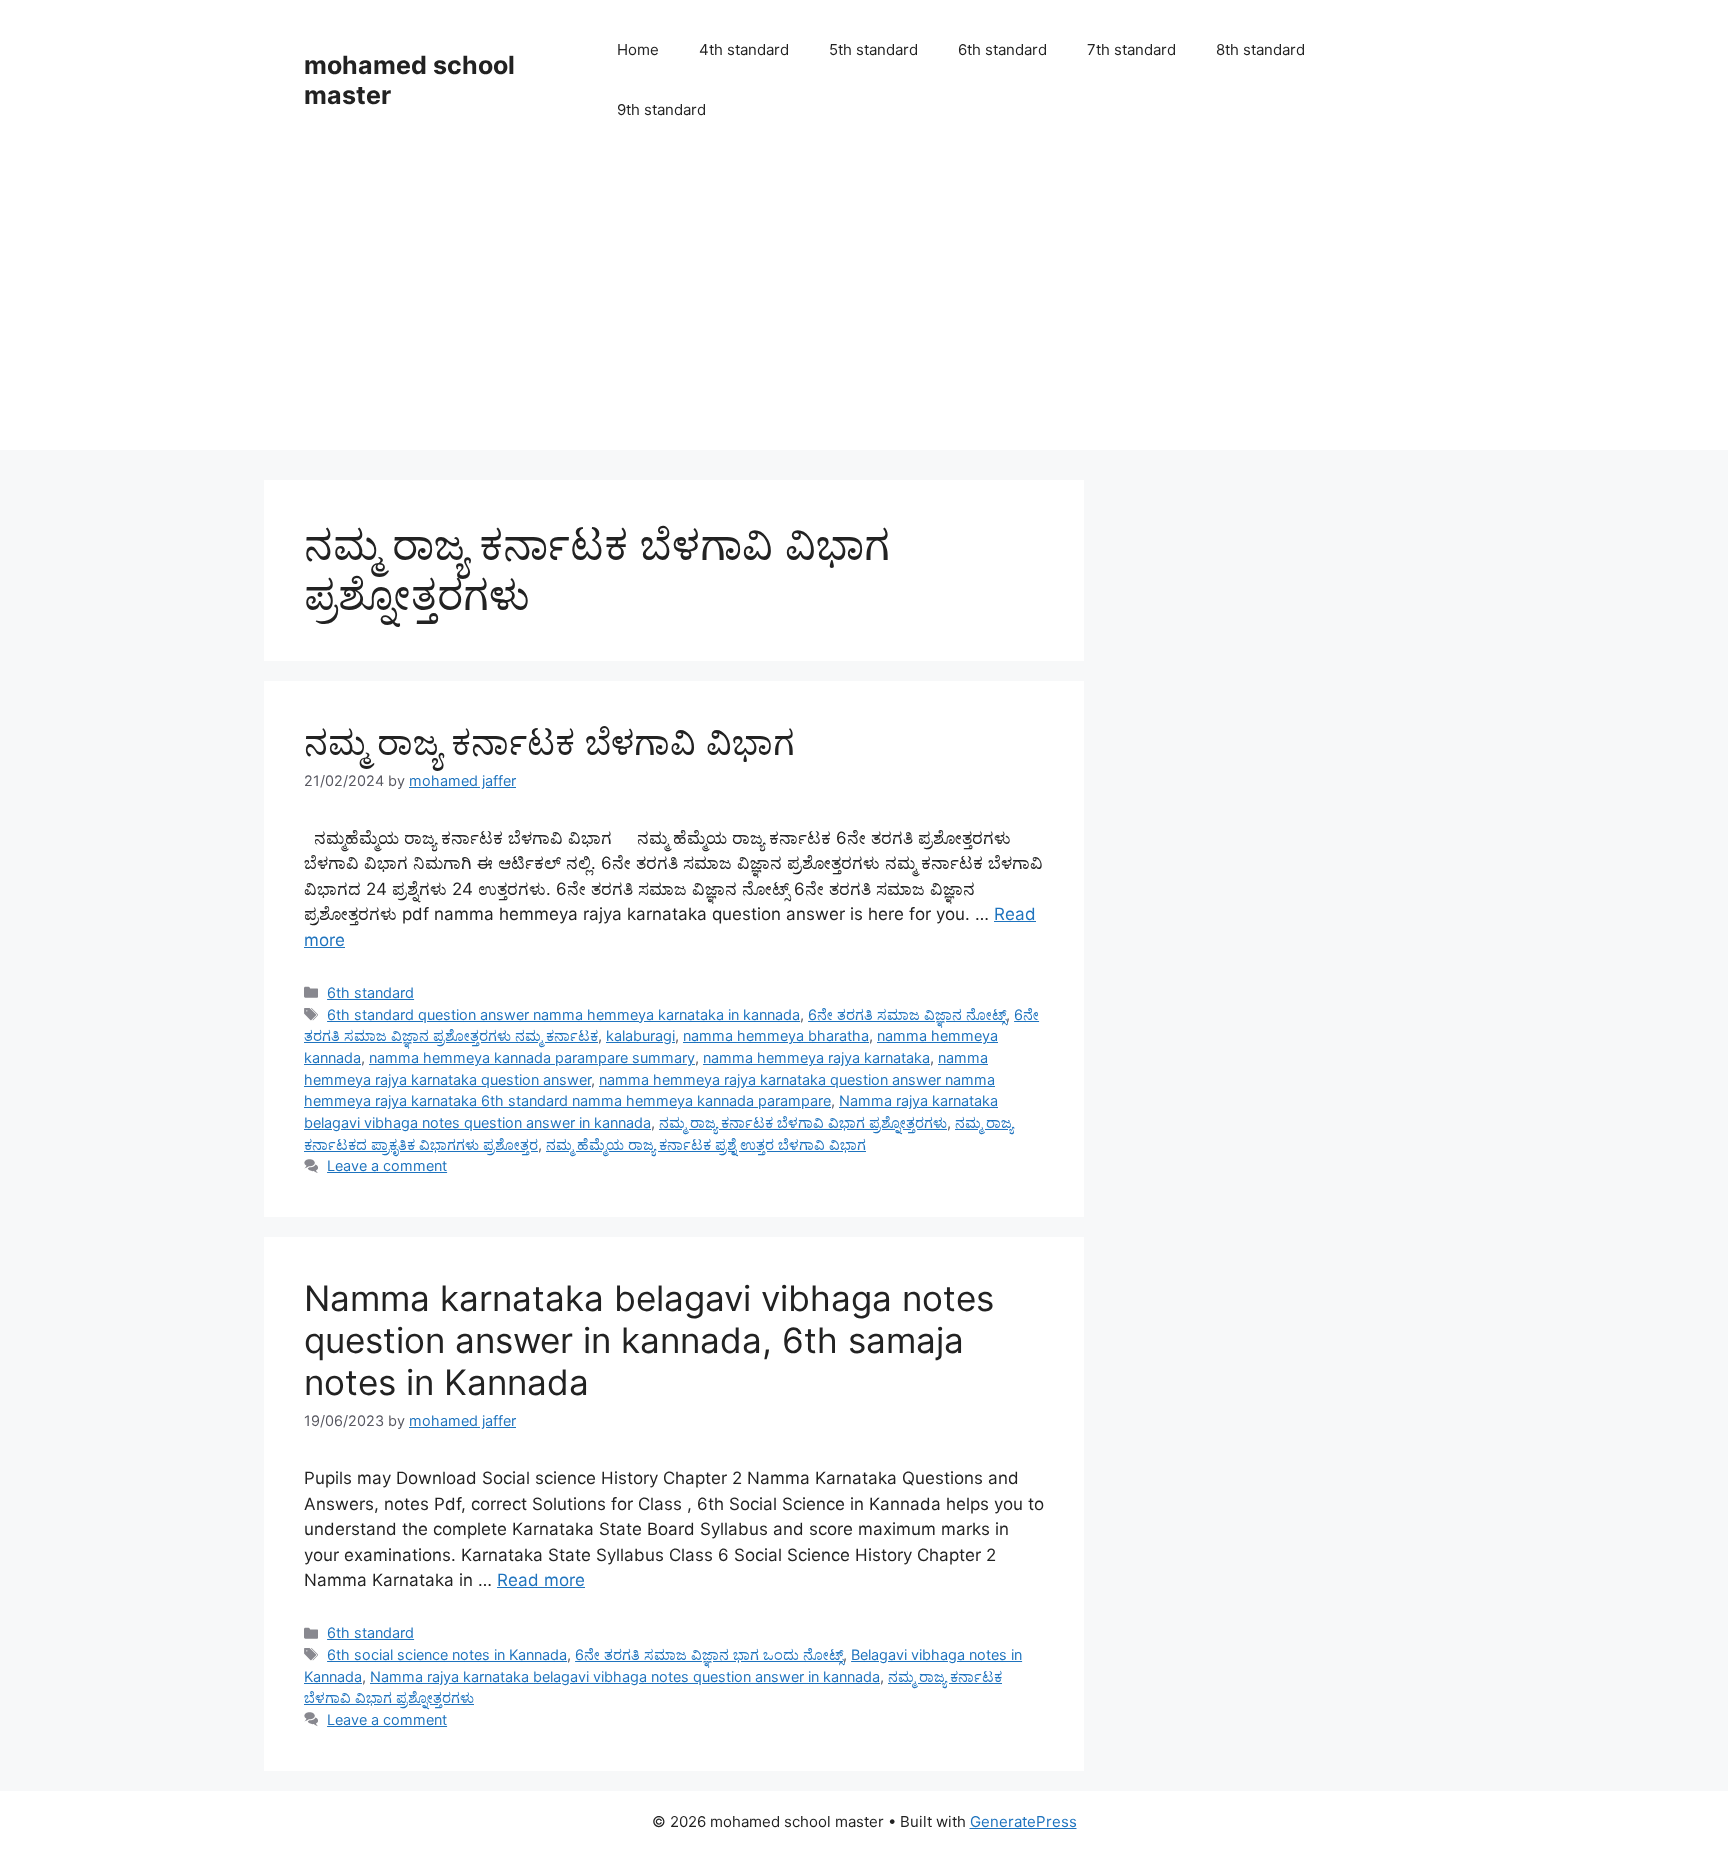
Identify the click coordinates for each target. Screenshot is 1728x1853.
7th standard (1131, 49)
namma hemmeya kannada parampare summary (532, 1057)
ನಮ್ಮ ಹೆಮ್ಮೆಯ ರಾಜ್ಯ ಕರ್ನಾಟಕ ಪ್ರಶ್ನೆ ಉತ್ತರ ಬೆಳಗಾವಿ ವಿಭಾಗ (706, 1144)
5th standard (873, 49)
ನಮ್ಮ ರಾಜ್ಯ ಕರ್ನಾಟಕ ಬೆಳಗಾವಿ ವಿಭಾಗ (549, 742)
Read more (541, 1580)
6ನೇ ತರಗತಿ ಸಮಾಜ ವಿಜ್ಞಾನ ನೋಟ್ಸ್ (907, 1014)
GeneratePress (1023, 1821)
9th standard (661, 109)
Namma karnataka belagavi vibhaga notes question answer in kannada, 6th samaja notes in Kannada (649, 1340)
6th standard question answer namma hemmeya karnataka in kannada (563, 1014)
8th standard (1260, 49)
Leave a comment (387, 1165)
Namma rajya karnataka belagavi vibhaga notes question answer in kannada (625, 1676)
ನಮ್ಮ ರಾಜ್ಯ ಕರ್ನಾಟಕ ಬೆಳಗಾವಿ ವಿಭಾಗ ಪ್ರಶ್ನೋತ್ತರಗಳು (803, 1122)
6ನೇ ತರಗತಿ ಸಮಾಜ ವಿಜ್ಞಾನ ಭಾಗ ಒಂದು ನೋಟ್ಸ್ (709, 1654)
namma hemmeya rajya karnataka (816, 1057)
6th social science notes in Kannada (447, 1654)
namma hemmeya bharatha (776, 1035)
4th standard (744, 49)
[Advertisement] (864, 310)
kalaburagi (640, 1035)
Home (638, 49)
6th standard (1002, 49)
